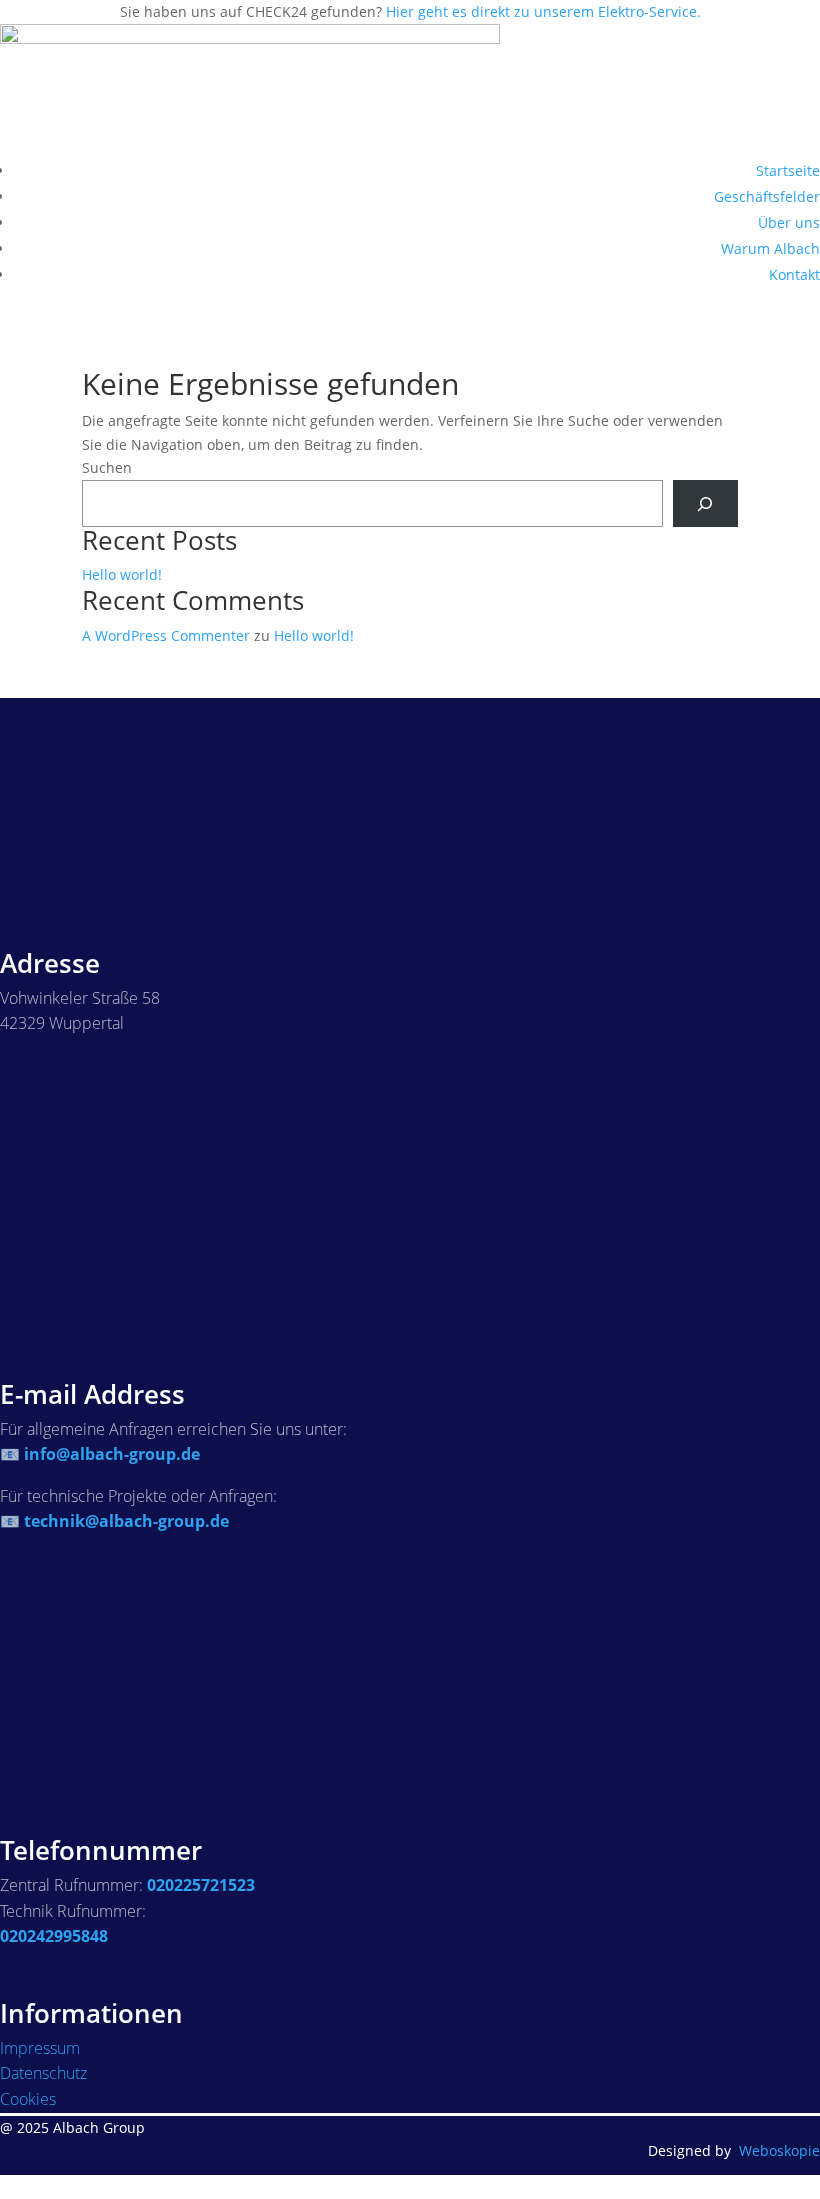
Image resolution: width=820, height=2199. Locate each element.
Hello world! (122, 574)
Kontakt (794, 274)
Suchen (107, 467)
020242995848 (54, 1936)
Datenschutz (43, 2073)
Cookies (28, 2099)
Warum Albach (770, 248)
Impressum (40, 2048)
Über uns (789, 222)
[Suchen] (705, 503)
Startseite (788, 170)
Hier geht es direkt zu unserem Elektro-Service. (543, 11)
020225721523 (201, 1885)
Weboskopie (779, 2150)
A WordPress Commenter (166, 635)
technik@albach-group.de (126, 1521)
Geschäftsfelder (767, 196)
